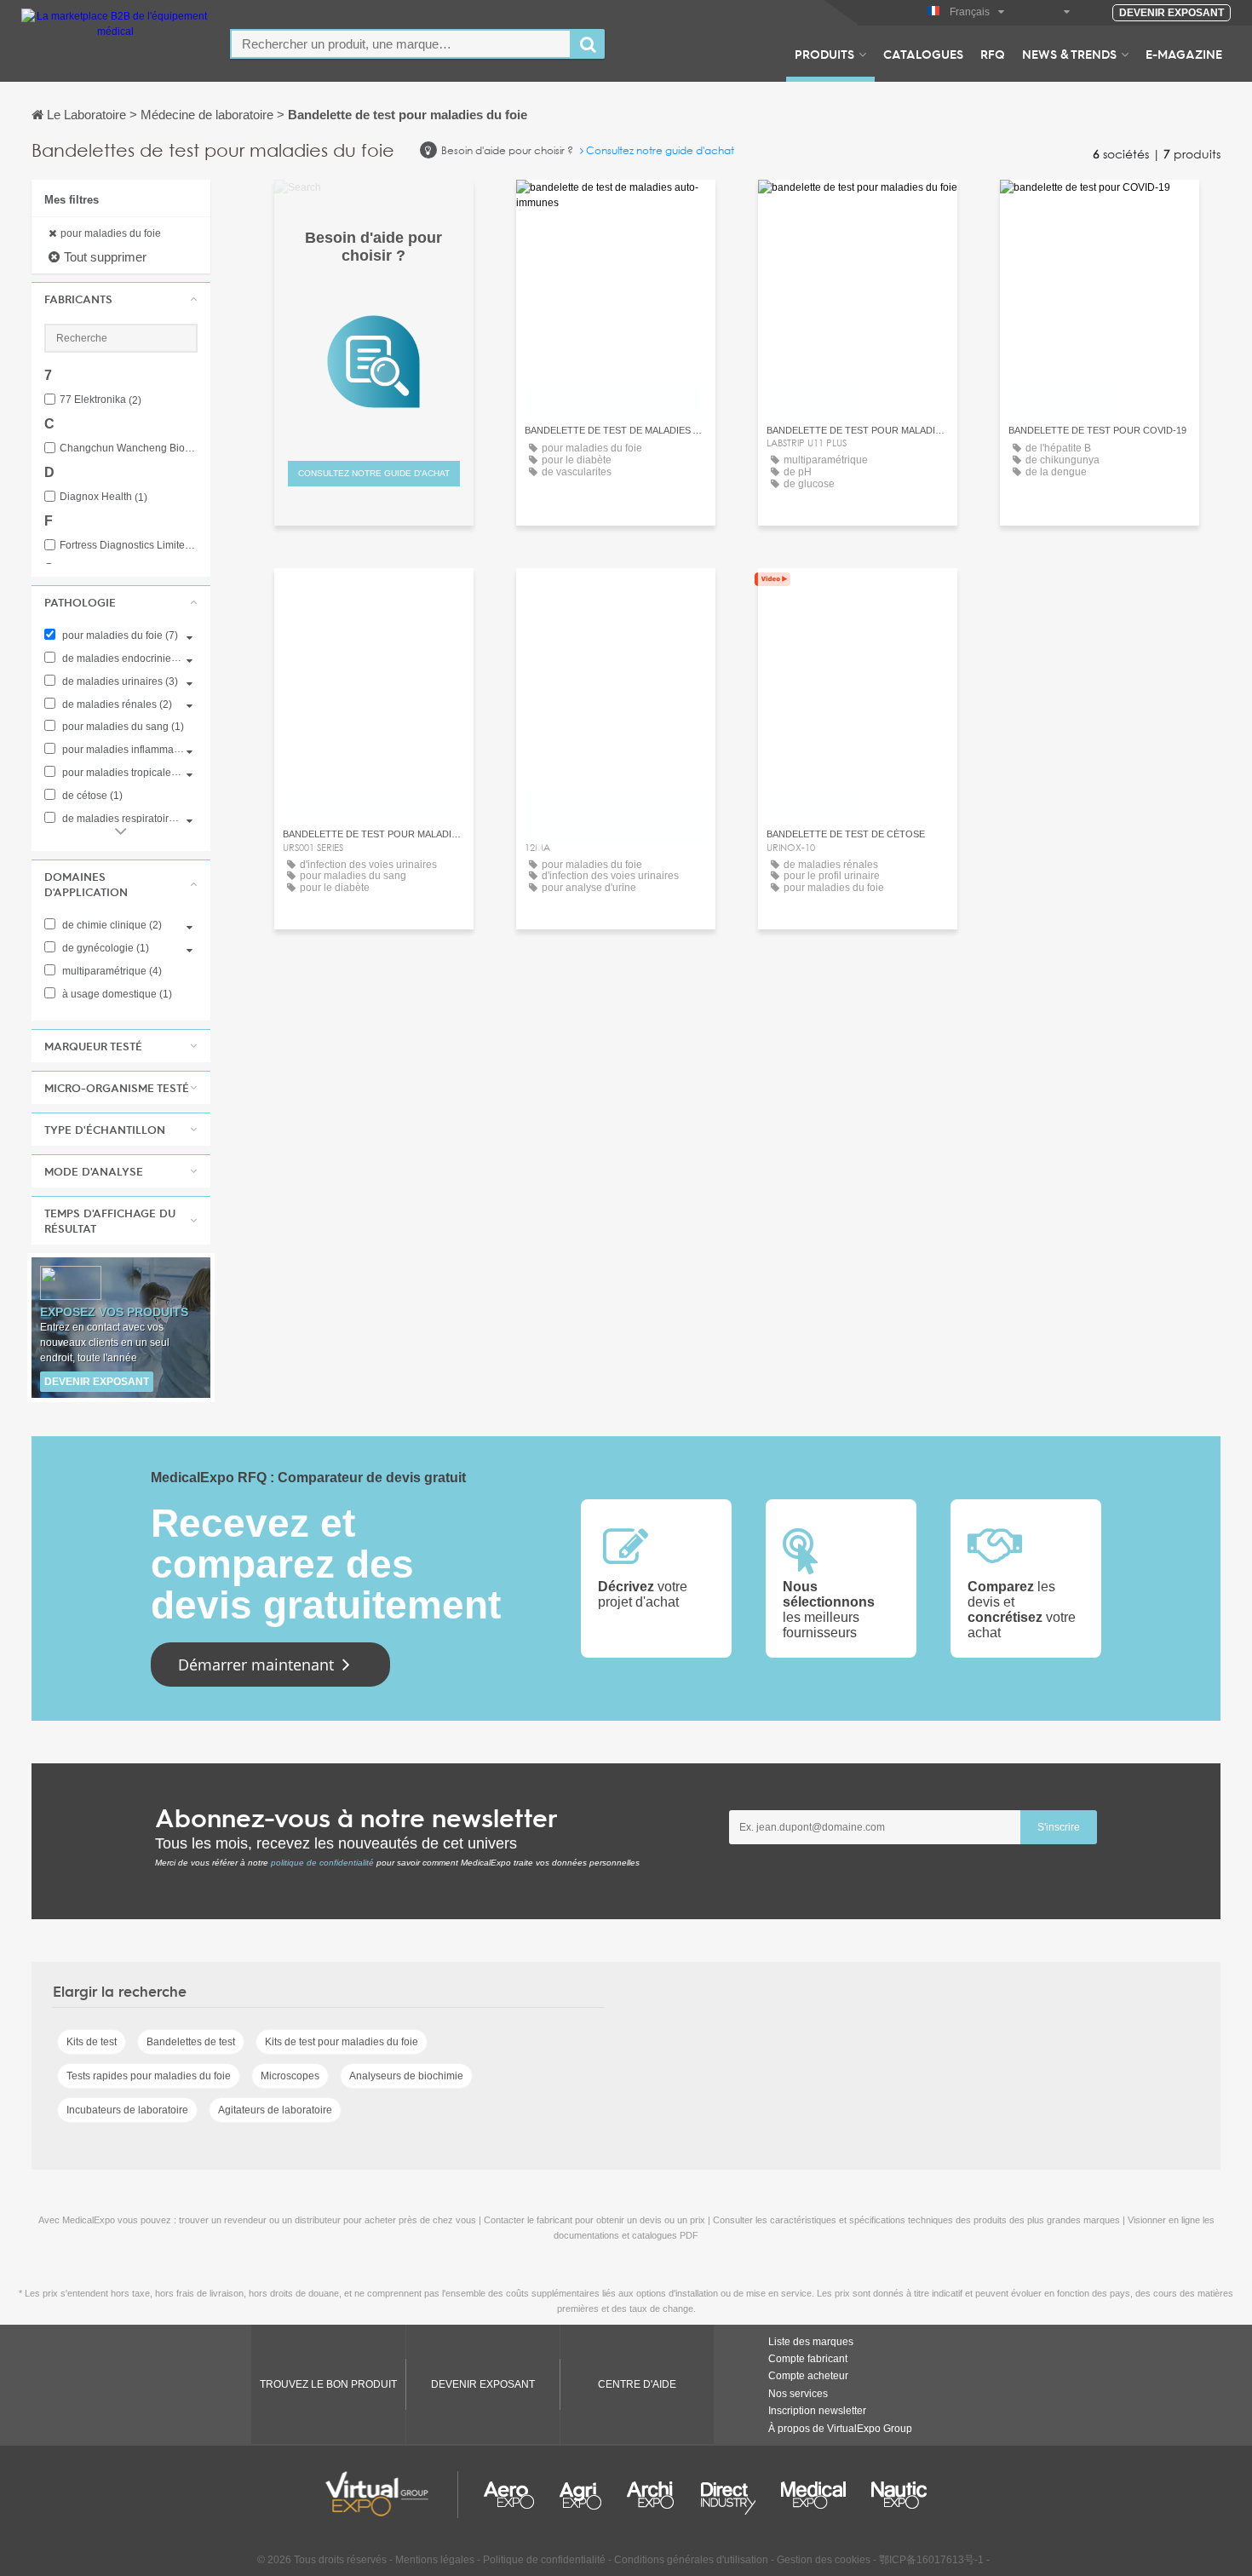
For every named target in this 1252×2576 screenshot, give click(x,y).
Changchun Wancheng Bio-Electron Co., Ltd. (129, 448)
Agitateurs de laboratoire (275, 2110)
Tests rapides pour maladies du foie (149, 2076)
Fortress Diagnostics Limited (129, 546)
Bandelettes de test (191, 2042)
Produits (824, 54)
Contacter (615, 208)
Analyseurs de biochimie (406, 2076)
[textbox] (401, 44)
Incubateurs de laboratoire (127, 2110)
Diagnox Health (103, 497)
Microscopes (290, 2076)
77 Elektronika (101, 400)
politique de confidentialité (322, 1863)
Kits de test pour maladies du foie (342, 2042)
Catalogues (923, 54)
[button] (121, 299)
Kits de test (92, 2042)
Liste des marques (811, 2342)
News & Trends (1069, 54)
